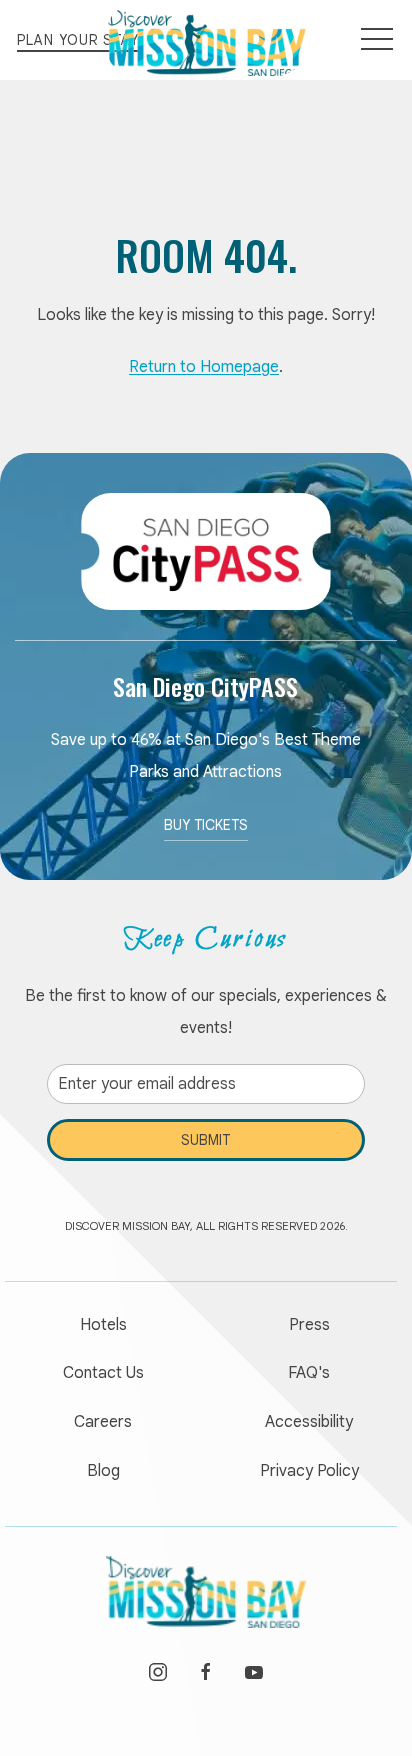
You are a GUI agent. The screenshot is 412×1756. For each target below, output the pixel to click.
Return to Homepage (204, 367)
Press (309, 1325)
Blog (103, 1471)
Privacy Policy (309, 1471)
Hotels (103, 1325)
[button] (377, 40)
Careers (103, 1422)
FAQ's (309, 1373)
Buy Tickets (206, 825)
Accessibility (309, 1422)
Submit (205, 1140)
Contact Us (103, 1373)
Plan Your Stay (78, 40)
